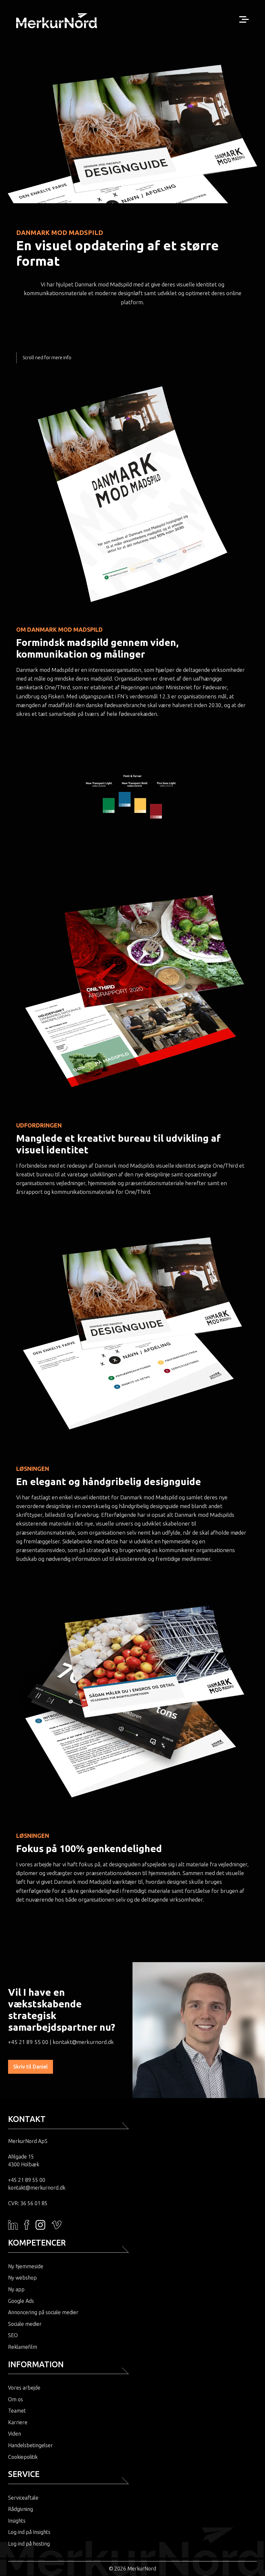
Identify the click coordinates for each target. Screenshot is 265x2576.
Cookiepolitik (23, 2457)
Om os (16, 2399)
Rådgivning (21, 2509)
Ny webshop (22, 2278)
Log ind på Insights (29, 2532)
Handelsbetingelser (31, 2445)
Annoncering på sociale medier (43, 2312)
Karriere (18, 2422)
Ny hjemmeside (26, 2266)
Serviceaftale (23, 2498)
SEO (13, 2335)
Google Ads (21, 2301)
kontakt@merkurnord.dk (83, 2042)
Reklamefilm (23, 2347)
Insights (17, 2521)
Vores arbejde (24, 2388)
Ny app (16, 2289)
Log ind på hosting (29, 2544)
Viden (15, 2434)
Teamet (17, 2411)
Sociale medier (25, 2324)
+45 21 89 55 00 (28, 2042)
